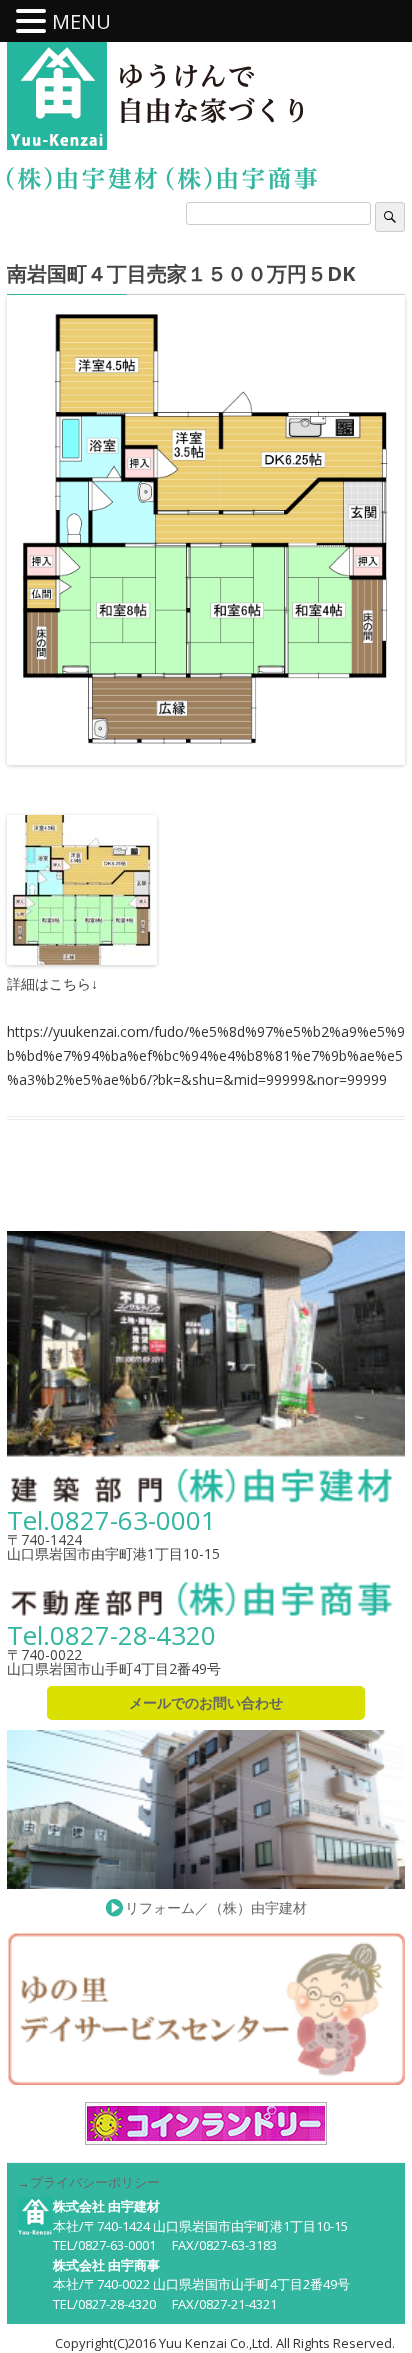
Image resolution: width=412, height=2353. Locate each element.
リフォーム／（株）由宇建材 (216, 1907)
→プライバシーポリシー (88, 2182)
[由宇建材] (57, 97)
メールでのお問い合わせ (206, 1702)
